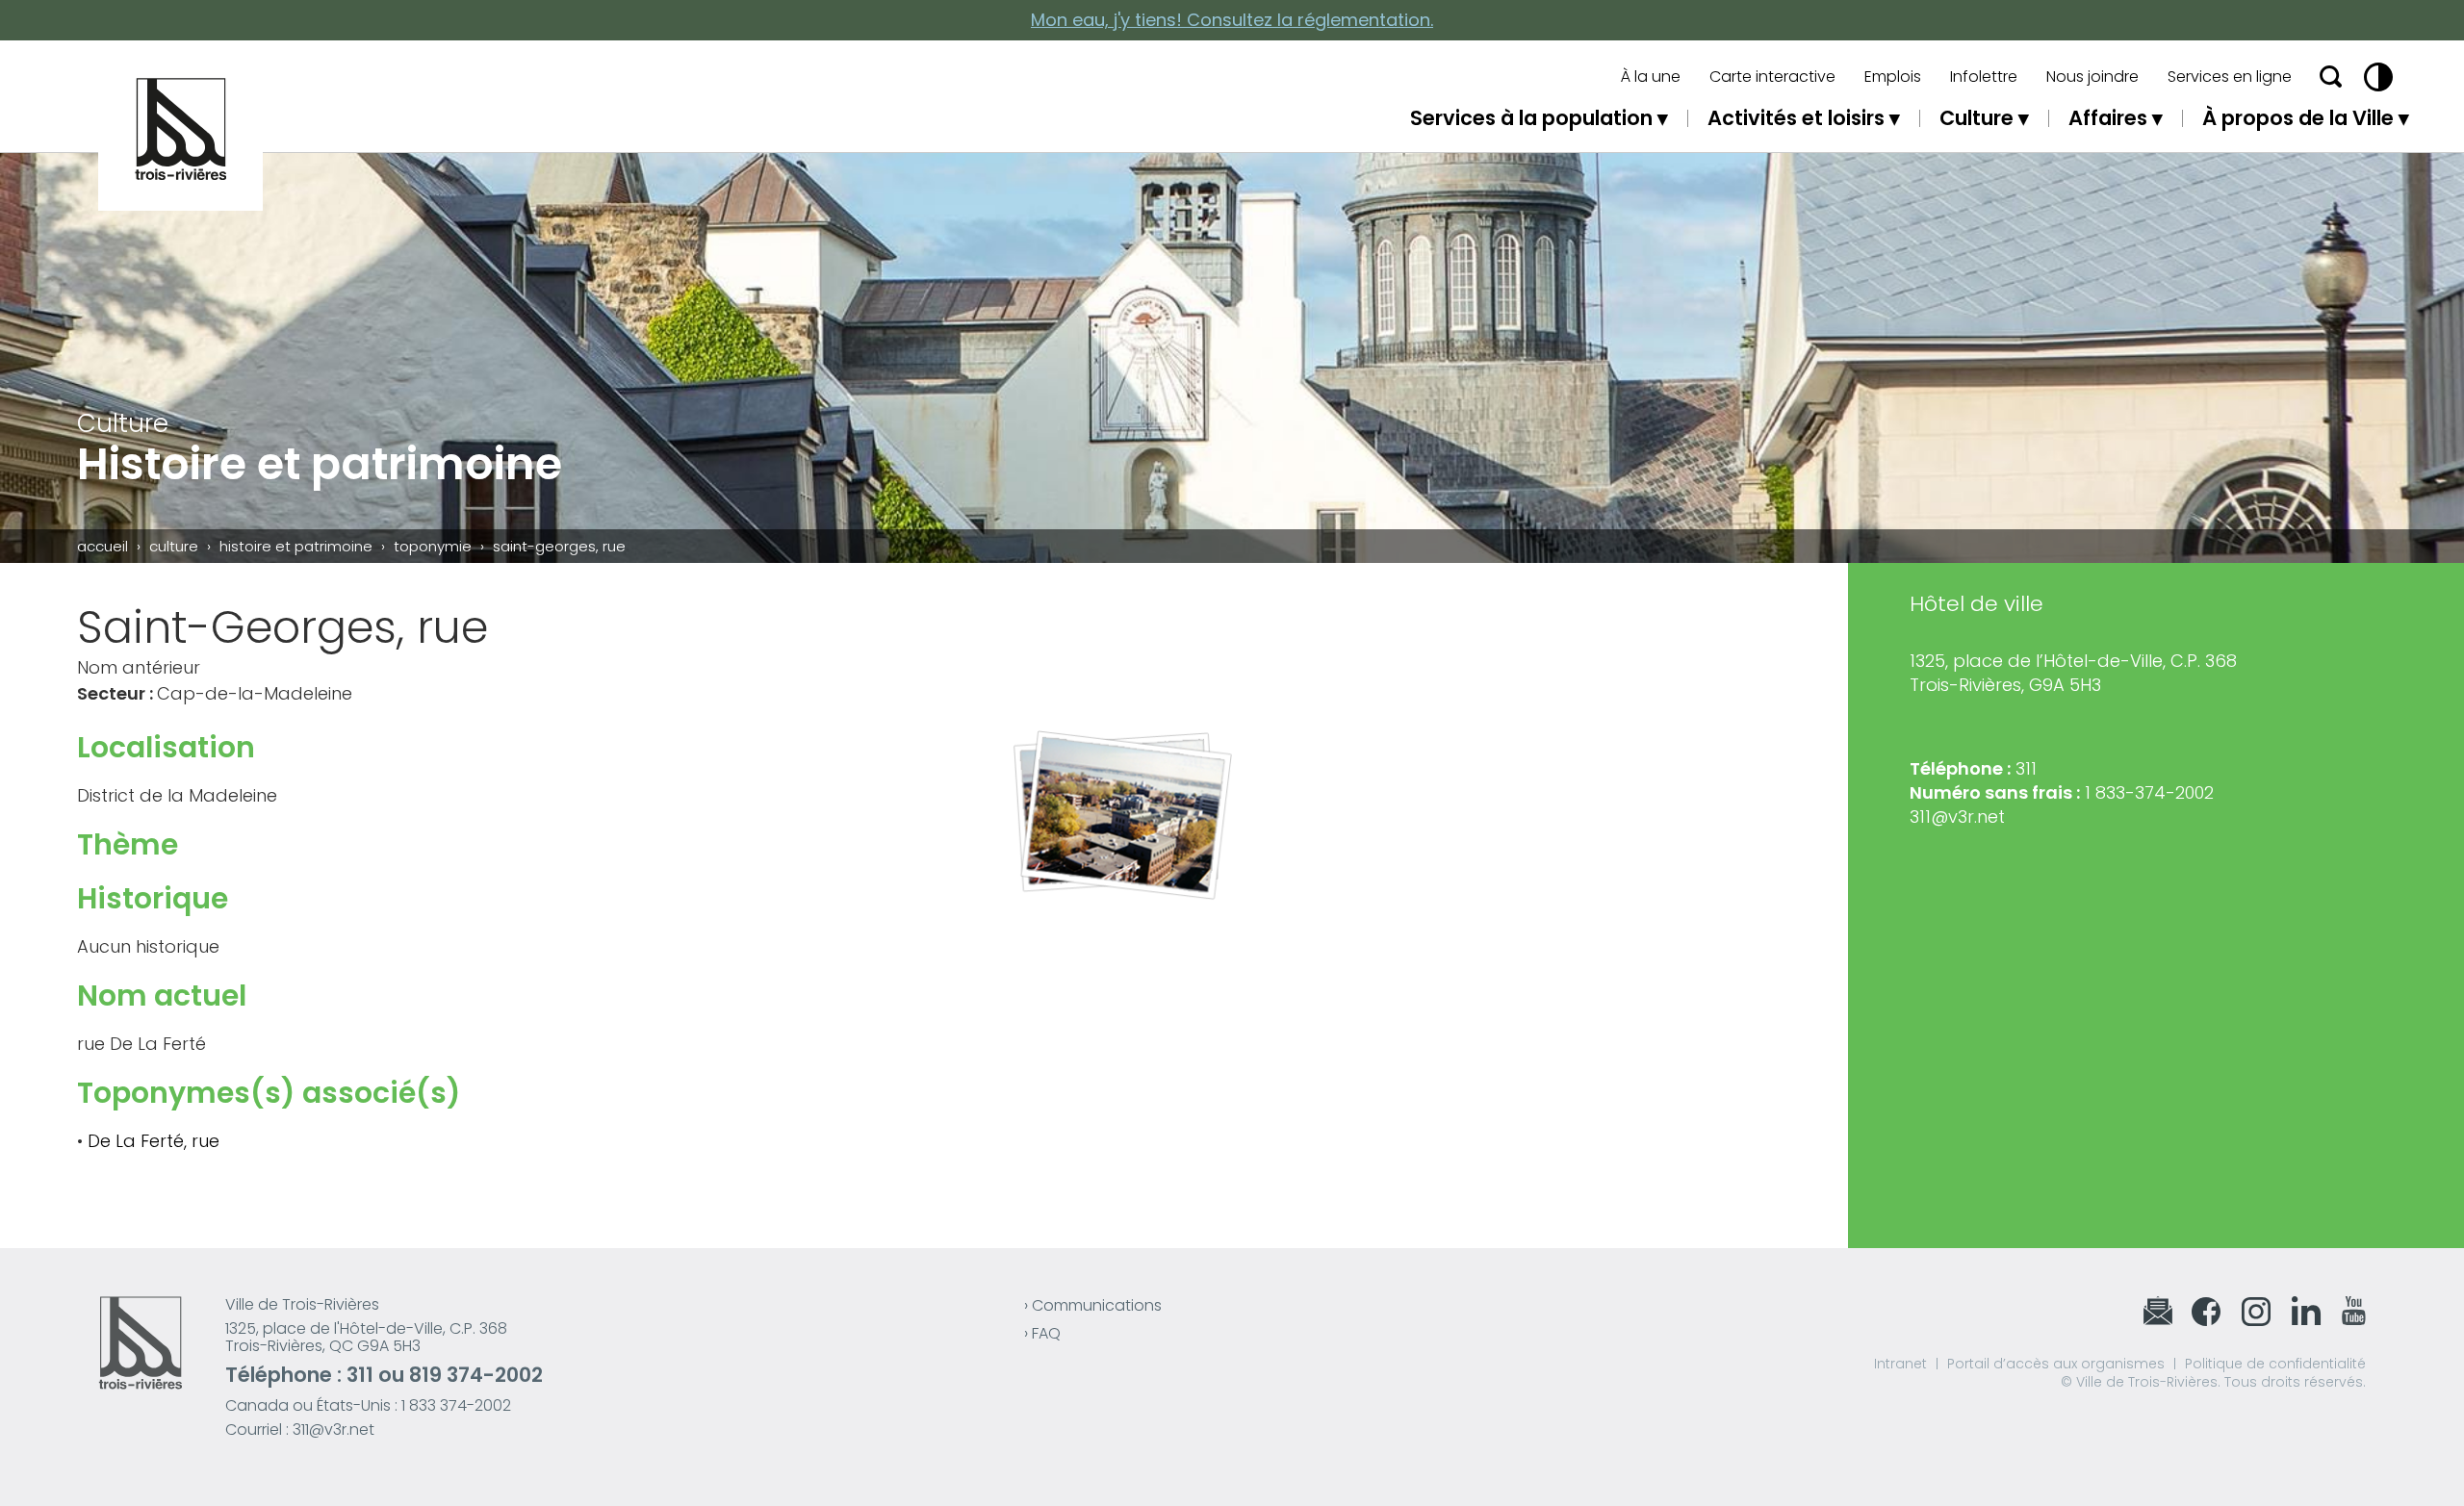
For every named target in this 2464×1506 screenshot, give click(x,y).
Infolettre (1984, 77)
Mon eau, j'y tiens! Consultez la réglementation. (1232, 20)
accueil (103, 546)
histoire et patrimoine (296, 546)
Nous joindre (2092, 77)
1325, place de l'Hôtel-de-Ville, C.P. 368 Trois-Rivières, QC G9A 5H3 (366, 1337)
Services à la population (1531, 118)
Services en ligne (2230, 77)
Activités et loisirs (1796, 118)
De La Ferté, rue (154, 1141)
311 (360, 1375)
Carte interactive (1772, 77)
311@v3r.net (1957, 817)
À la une (1651, 77)
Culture (1976, 118)
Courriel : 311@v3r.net (300, 1429)
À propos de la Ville (2298, 118)
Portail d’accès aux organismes (2056, 1364)
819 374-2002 (476, 1375)
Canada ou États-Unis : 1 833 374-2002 (368, 1405)
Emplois (1893, 77)
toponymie (433, 546)
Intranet (1900, 1364)
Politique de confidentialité (2275, 1364)
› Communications (1093, 1305)
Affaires (2108, 118)
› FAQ (1042, 1333)
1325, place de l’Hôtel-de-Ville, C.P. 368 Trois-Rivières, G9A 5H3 (2073, 673)
